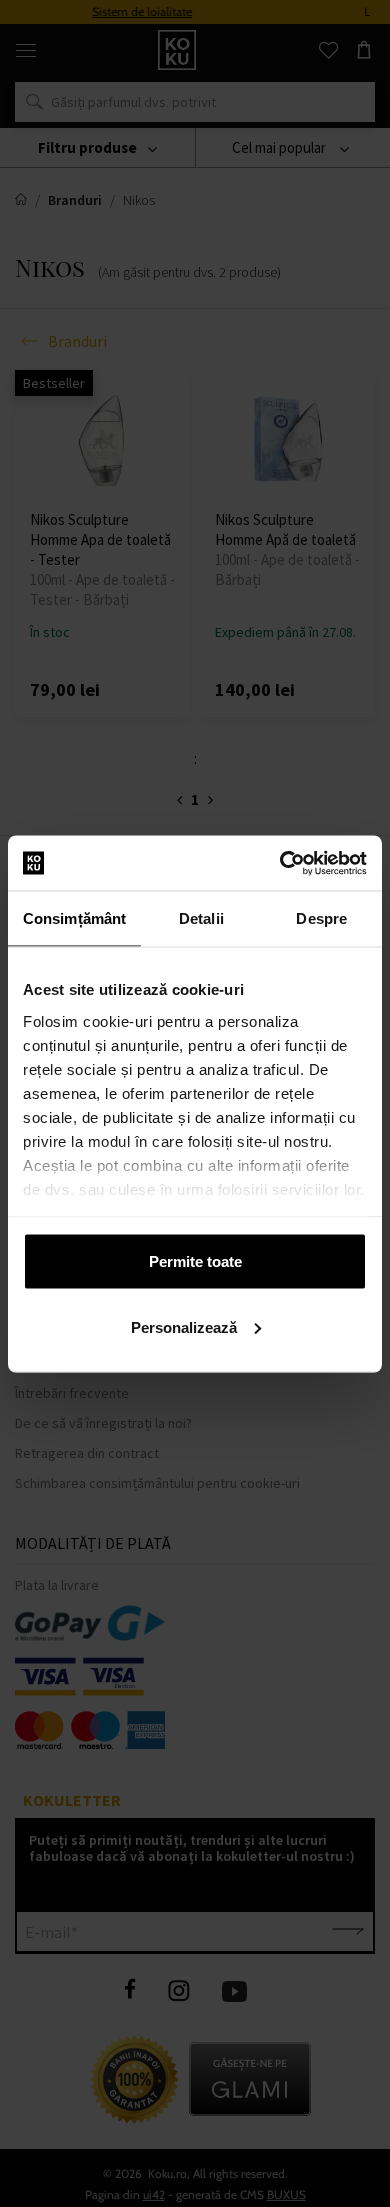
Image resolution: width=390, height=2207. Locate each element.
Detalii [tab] (201, 918)
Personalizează (184, 1326)
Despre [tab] (321, 918)
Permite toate (195, 1261)
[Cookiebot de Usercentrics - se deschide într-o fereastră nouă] (280, 863)
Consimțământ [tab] (74, 918)
